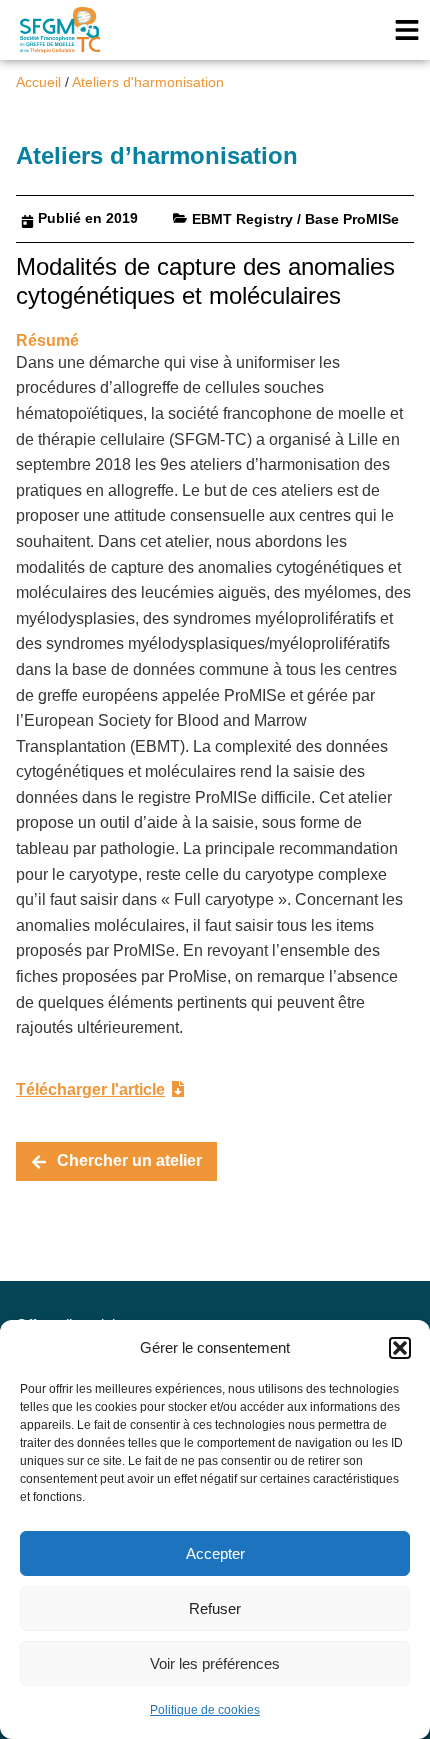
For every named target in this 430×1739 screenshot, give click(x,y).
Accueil (38, 82)
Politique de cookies (205, 1710)
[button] (400, 1348)
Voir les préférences (215, 1663)
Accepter (215, 1553)
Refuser (215, 1608)
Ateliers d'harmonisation (148, 82)
